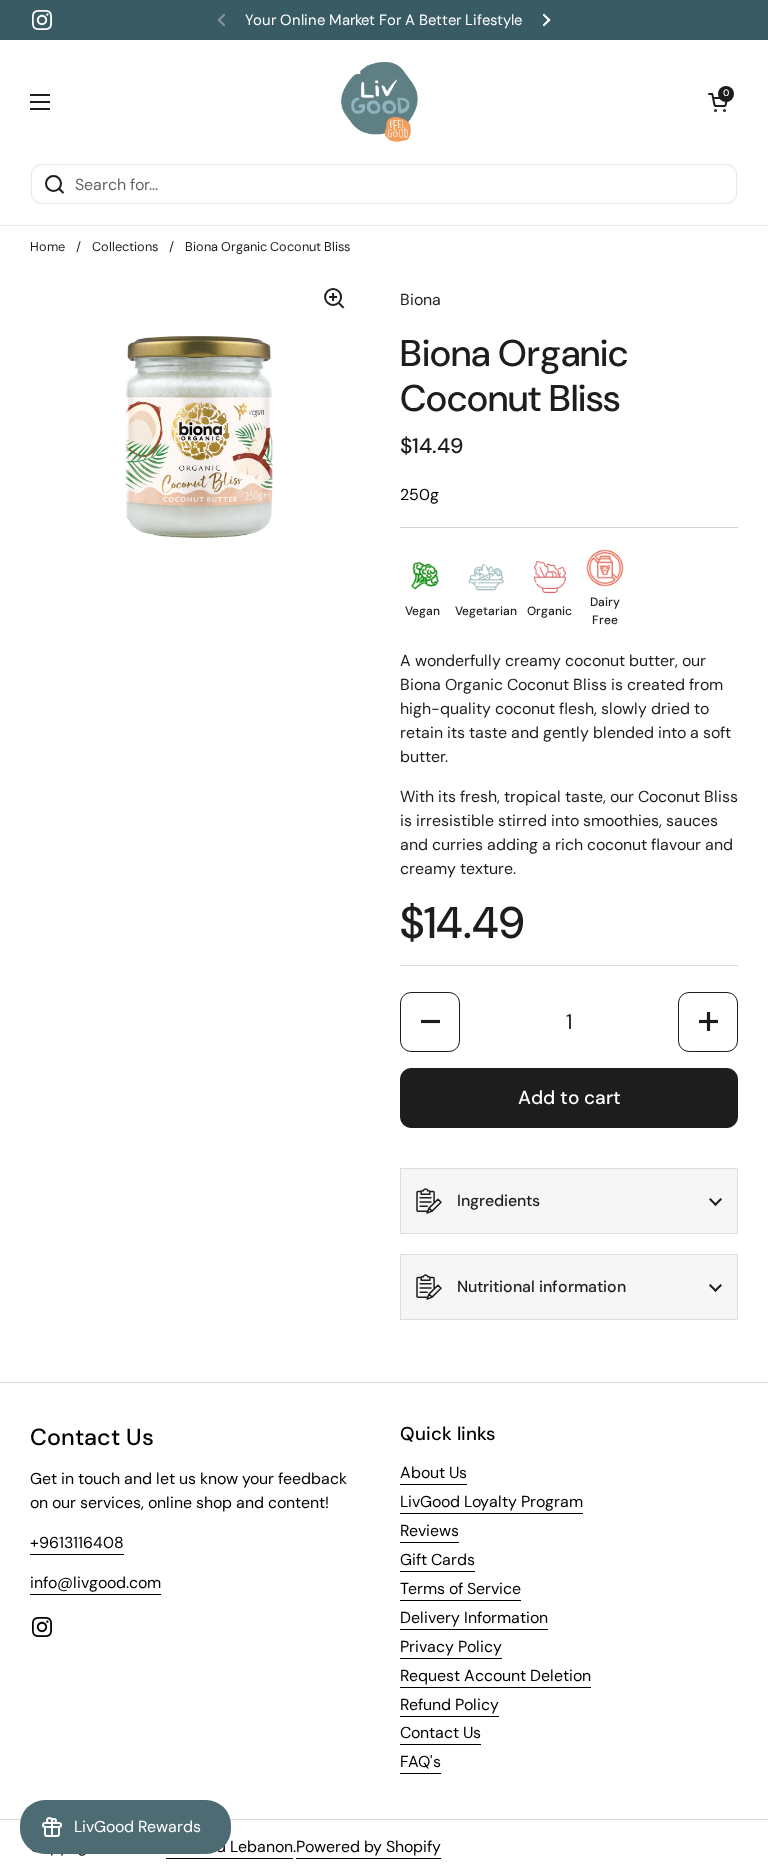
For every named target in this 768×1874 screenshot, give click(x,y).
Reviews (429, 1530)
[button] (718, 102)
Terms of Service (460, 1588)
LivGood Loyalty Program (491, 1501)
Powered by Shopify (368, 1846)
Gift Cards (437, 1559)
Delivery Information (474, 1617)
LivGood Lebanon (229, 1846)
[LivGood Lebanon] (379, 101)
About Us (433, 1472)
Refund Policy (449, 1704)
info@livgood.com (95, 1582)
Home (47, 246)
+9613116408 (77, 1542)
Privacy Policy (451, 1646)
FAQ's (420, 1761)
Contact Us (440, 1732)
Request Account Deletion (495, 1675)
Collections (125, 246)
